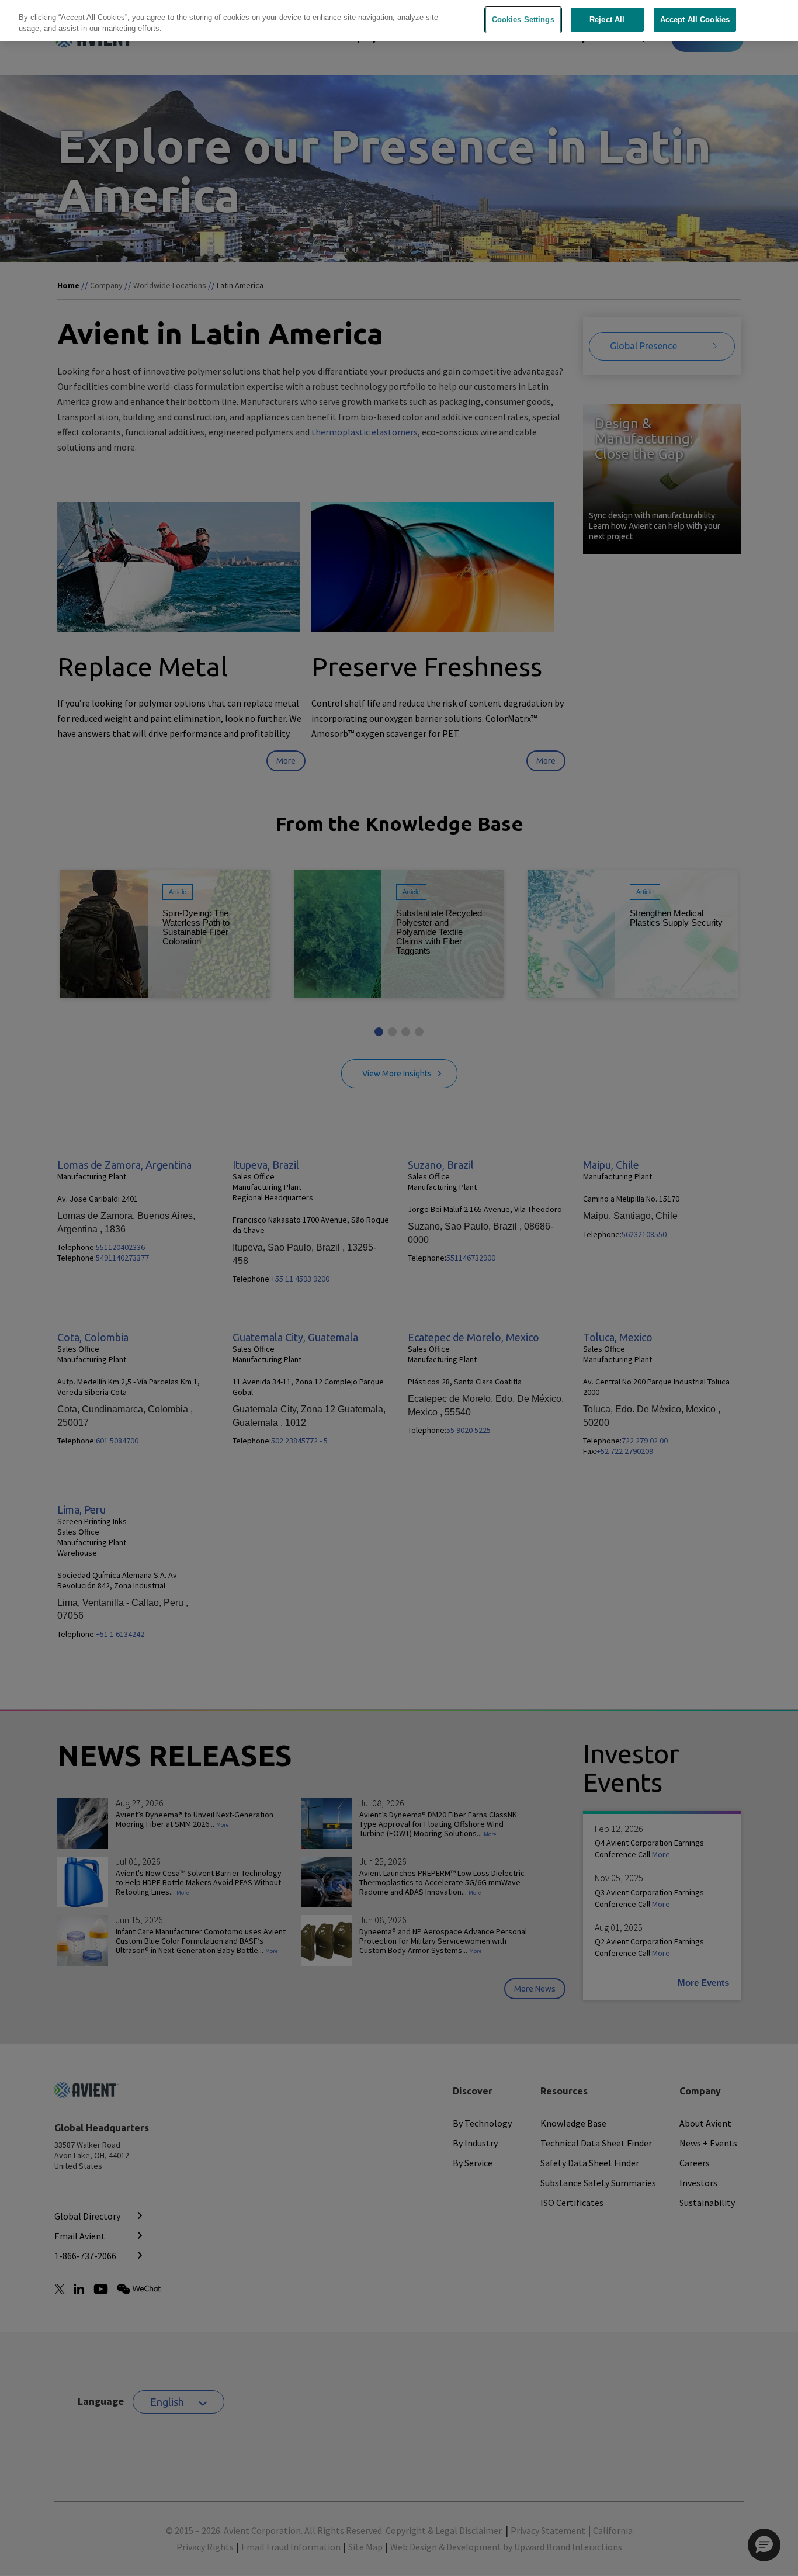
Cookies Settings (523, 20)
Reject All (607, 20)
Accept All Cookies (695, 20)
